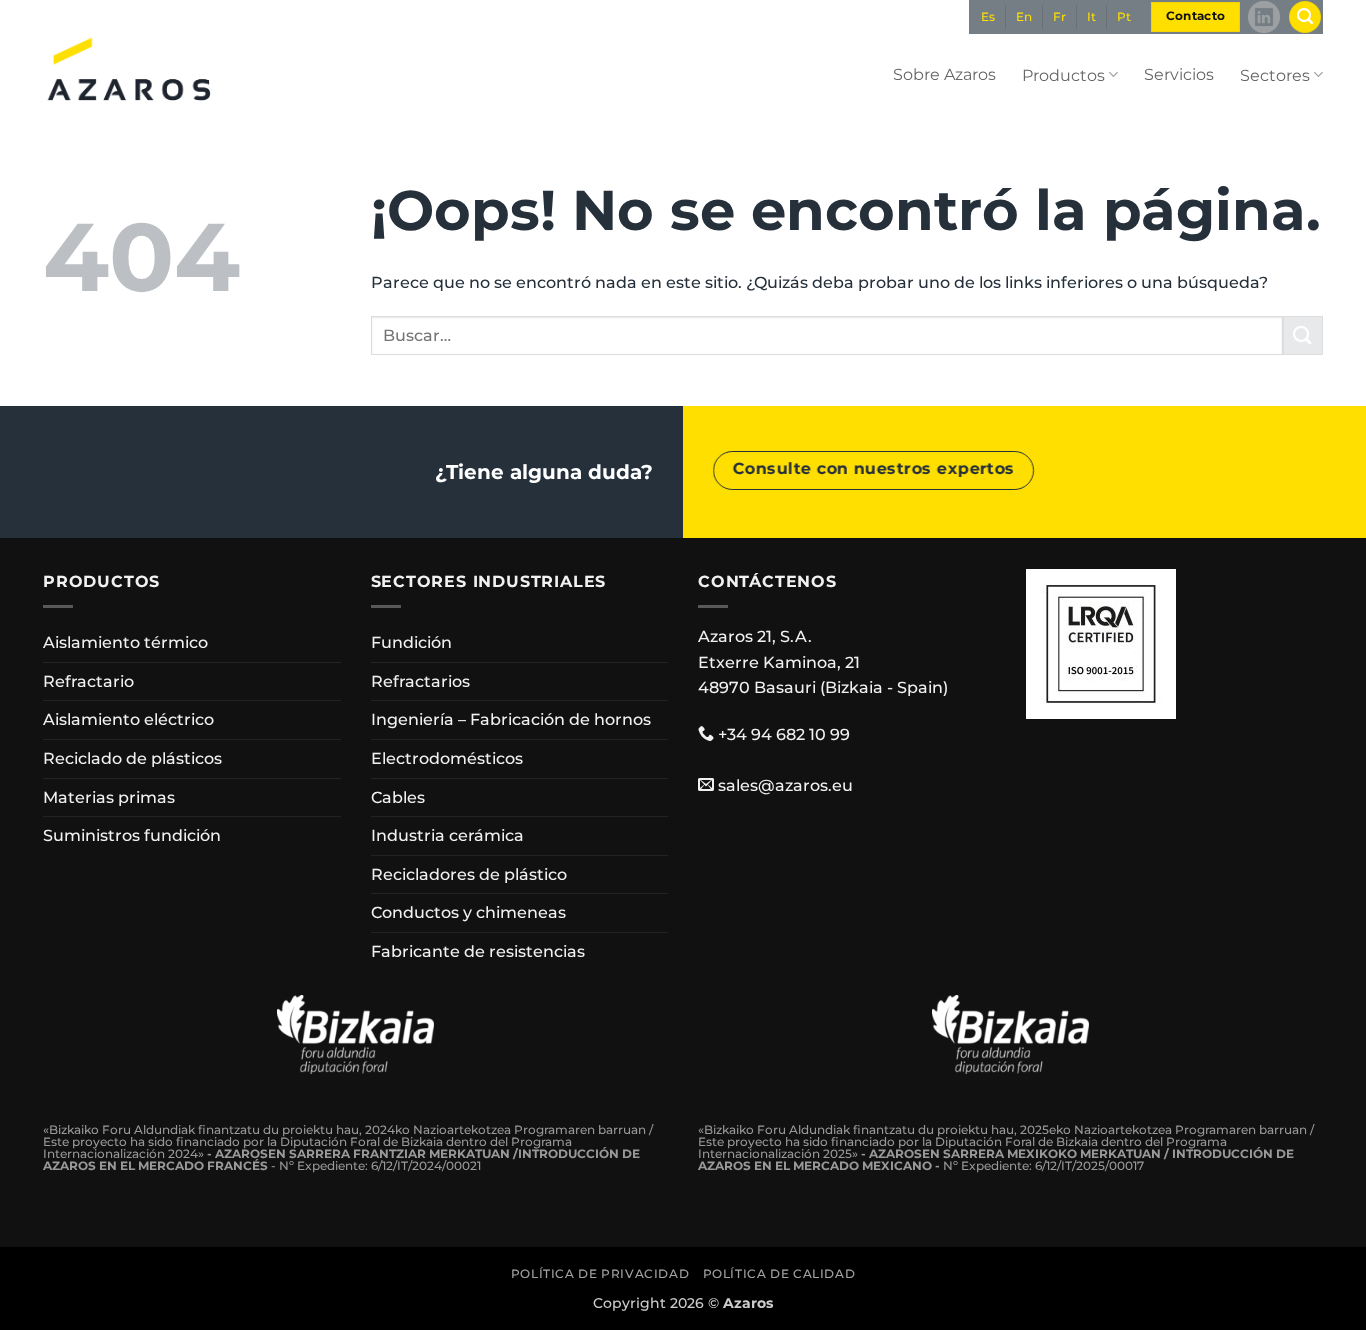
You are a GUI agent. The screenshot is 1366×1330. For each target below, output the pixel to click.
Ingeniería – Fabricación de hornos (511, 719)
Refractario (88, 681)
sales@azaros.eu (785, 785)
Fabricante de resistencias (478, 951)
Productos (1063, 75)
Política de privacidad (600, 1273)
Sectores (1275, 75)
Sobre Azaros (944, 74)
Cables (398, 797)
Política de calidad (779, 1273)
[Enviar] (1303, 335)
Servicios (1179, 74)
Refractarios (420, 681)
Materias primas (109, 797)
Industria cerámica (447, 835)
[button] (1305, 17)
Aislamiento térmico (125, 642)
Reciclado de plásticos (132, 758)
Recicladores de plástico (469, 874)
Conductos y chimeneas (468, 912)
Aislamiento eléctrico (128, 719)
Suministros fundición (132, 835)
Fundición (411, 642)
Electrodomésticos (447, 758)
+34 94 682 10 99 (784, 734)
